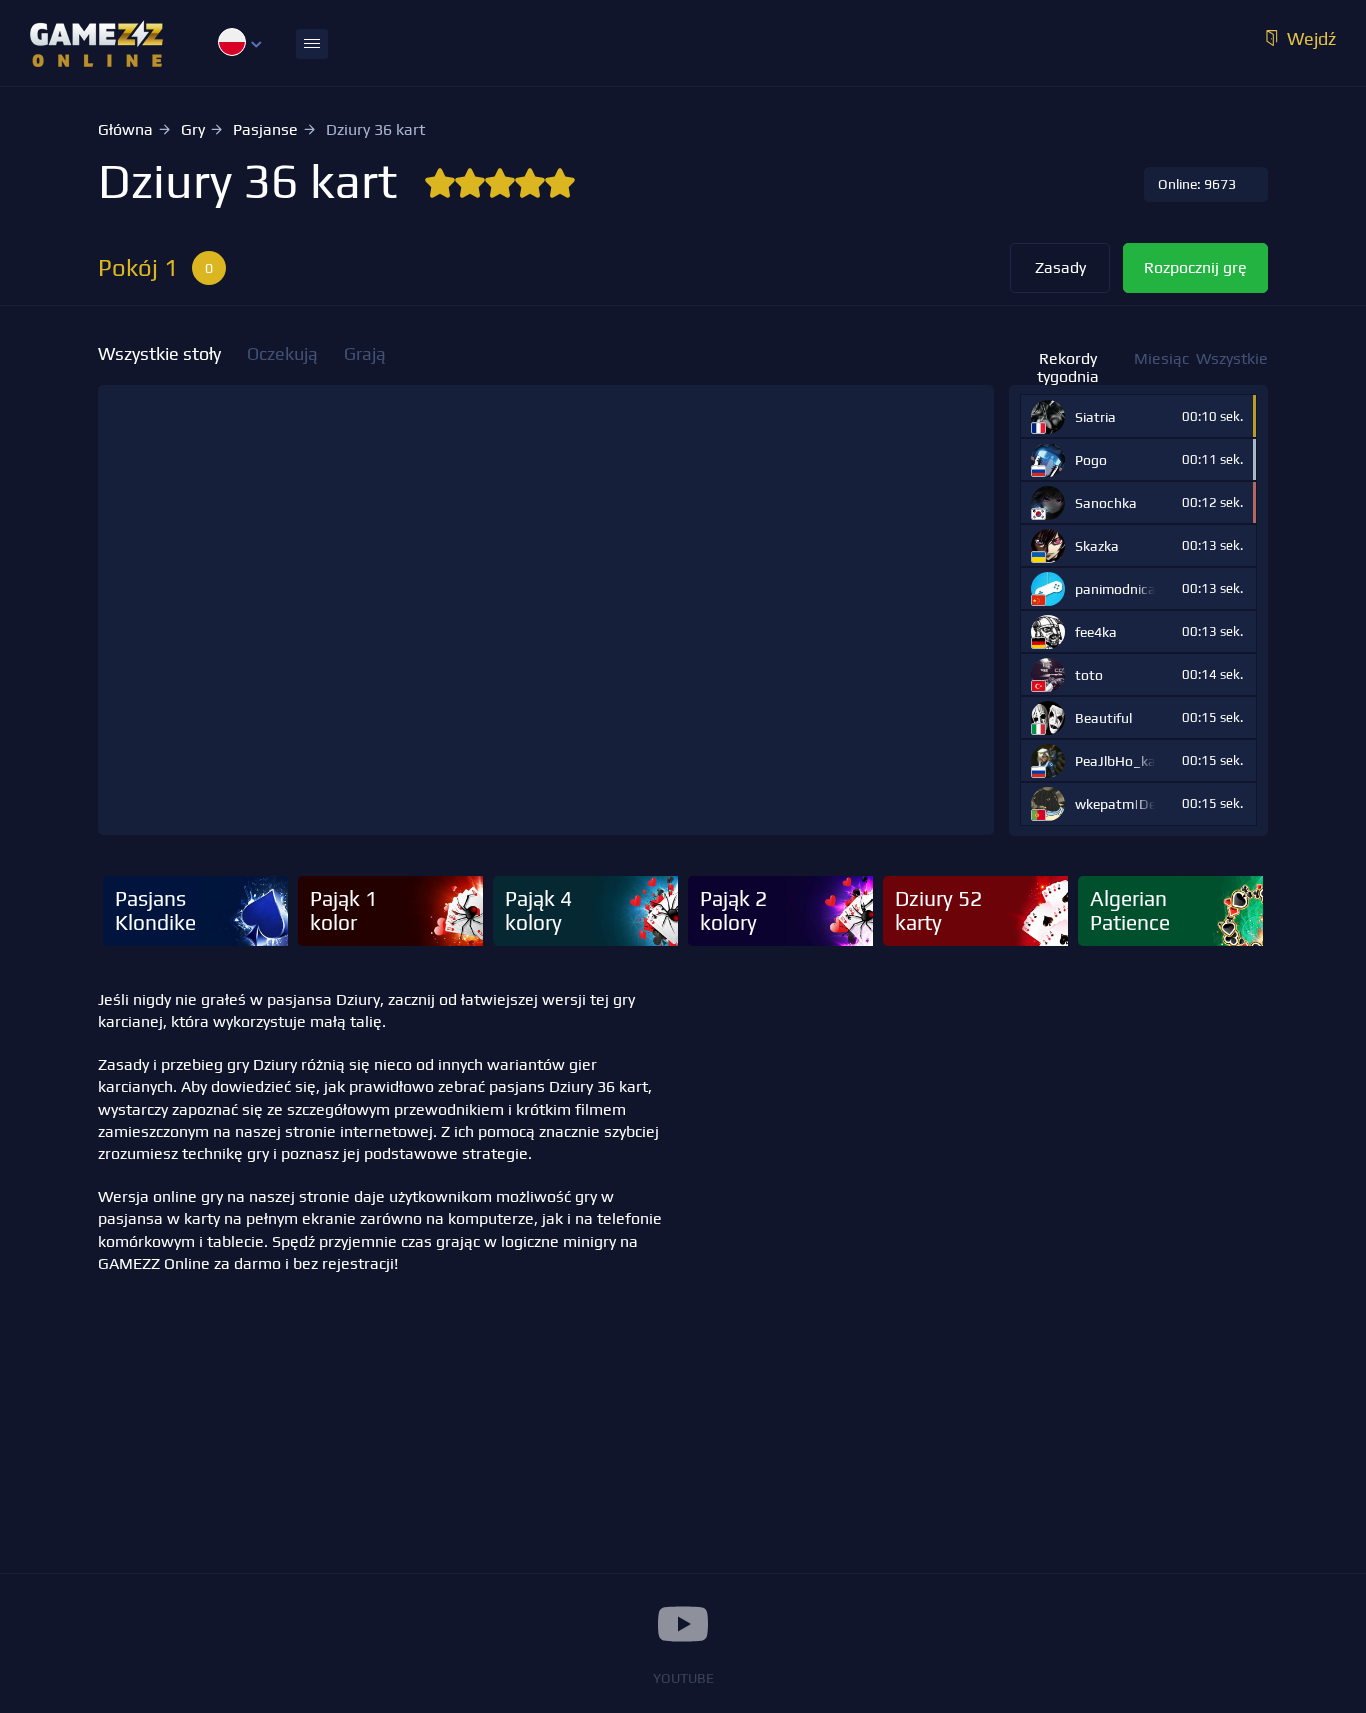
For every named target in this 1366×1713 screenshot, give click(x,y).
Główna (125, 129)
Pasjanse (265, 129)
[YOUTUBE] (683, 1624)
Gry (193, 129)
